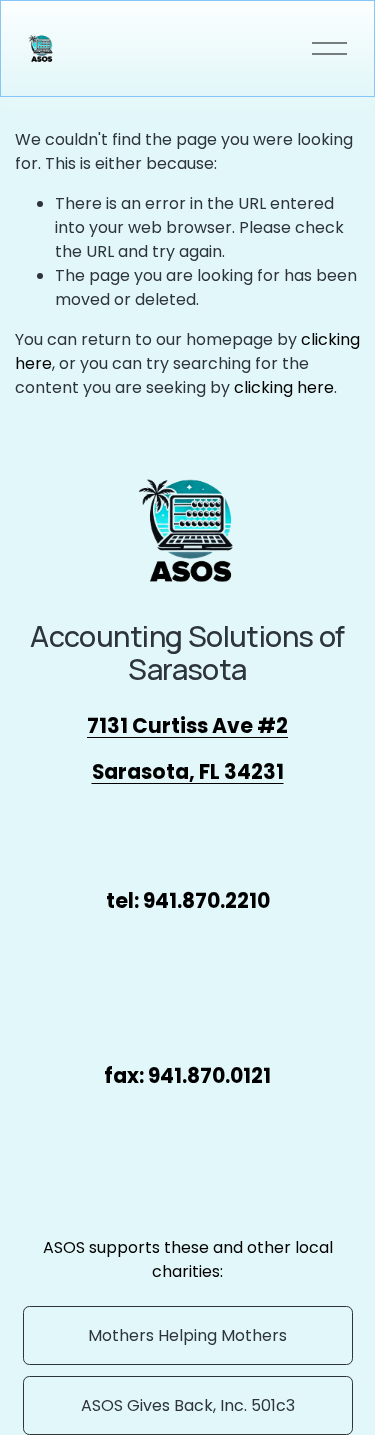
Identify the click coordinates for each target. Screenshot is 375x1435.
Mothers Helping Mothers (187, 1335)
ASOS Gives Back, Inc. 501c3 (188, 1405)
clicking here (284, 387)
